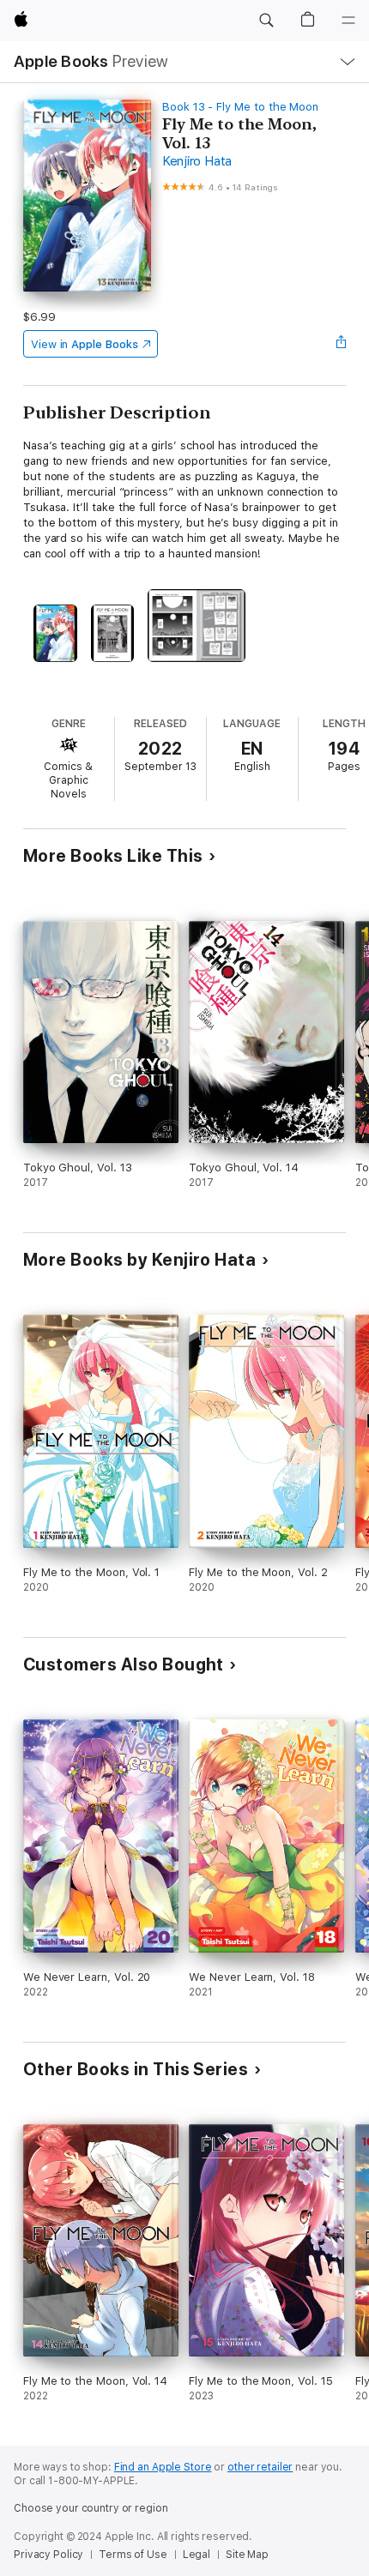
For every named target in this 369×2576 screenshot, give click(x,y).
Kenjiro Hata (197, 161)
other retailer (260, 2467)
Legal (197, 2555)
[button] (266, 21)
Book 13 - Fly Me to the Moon (240, 107)
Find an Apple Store (163, 2467)
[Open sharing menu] (341, 344)
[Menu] (348, 21)
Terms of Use (133, 2555)
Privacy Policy (48, 2555)
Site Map (247, 2555)
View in (85, 344)
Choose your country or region (91, 2508)
